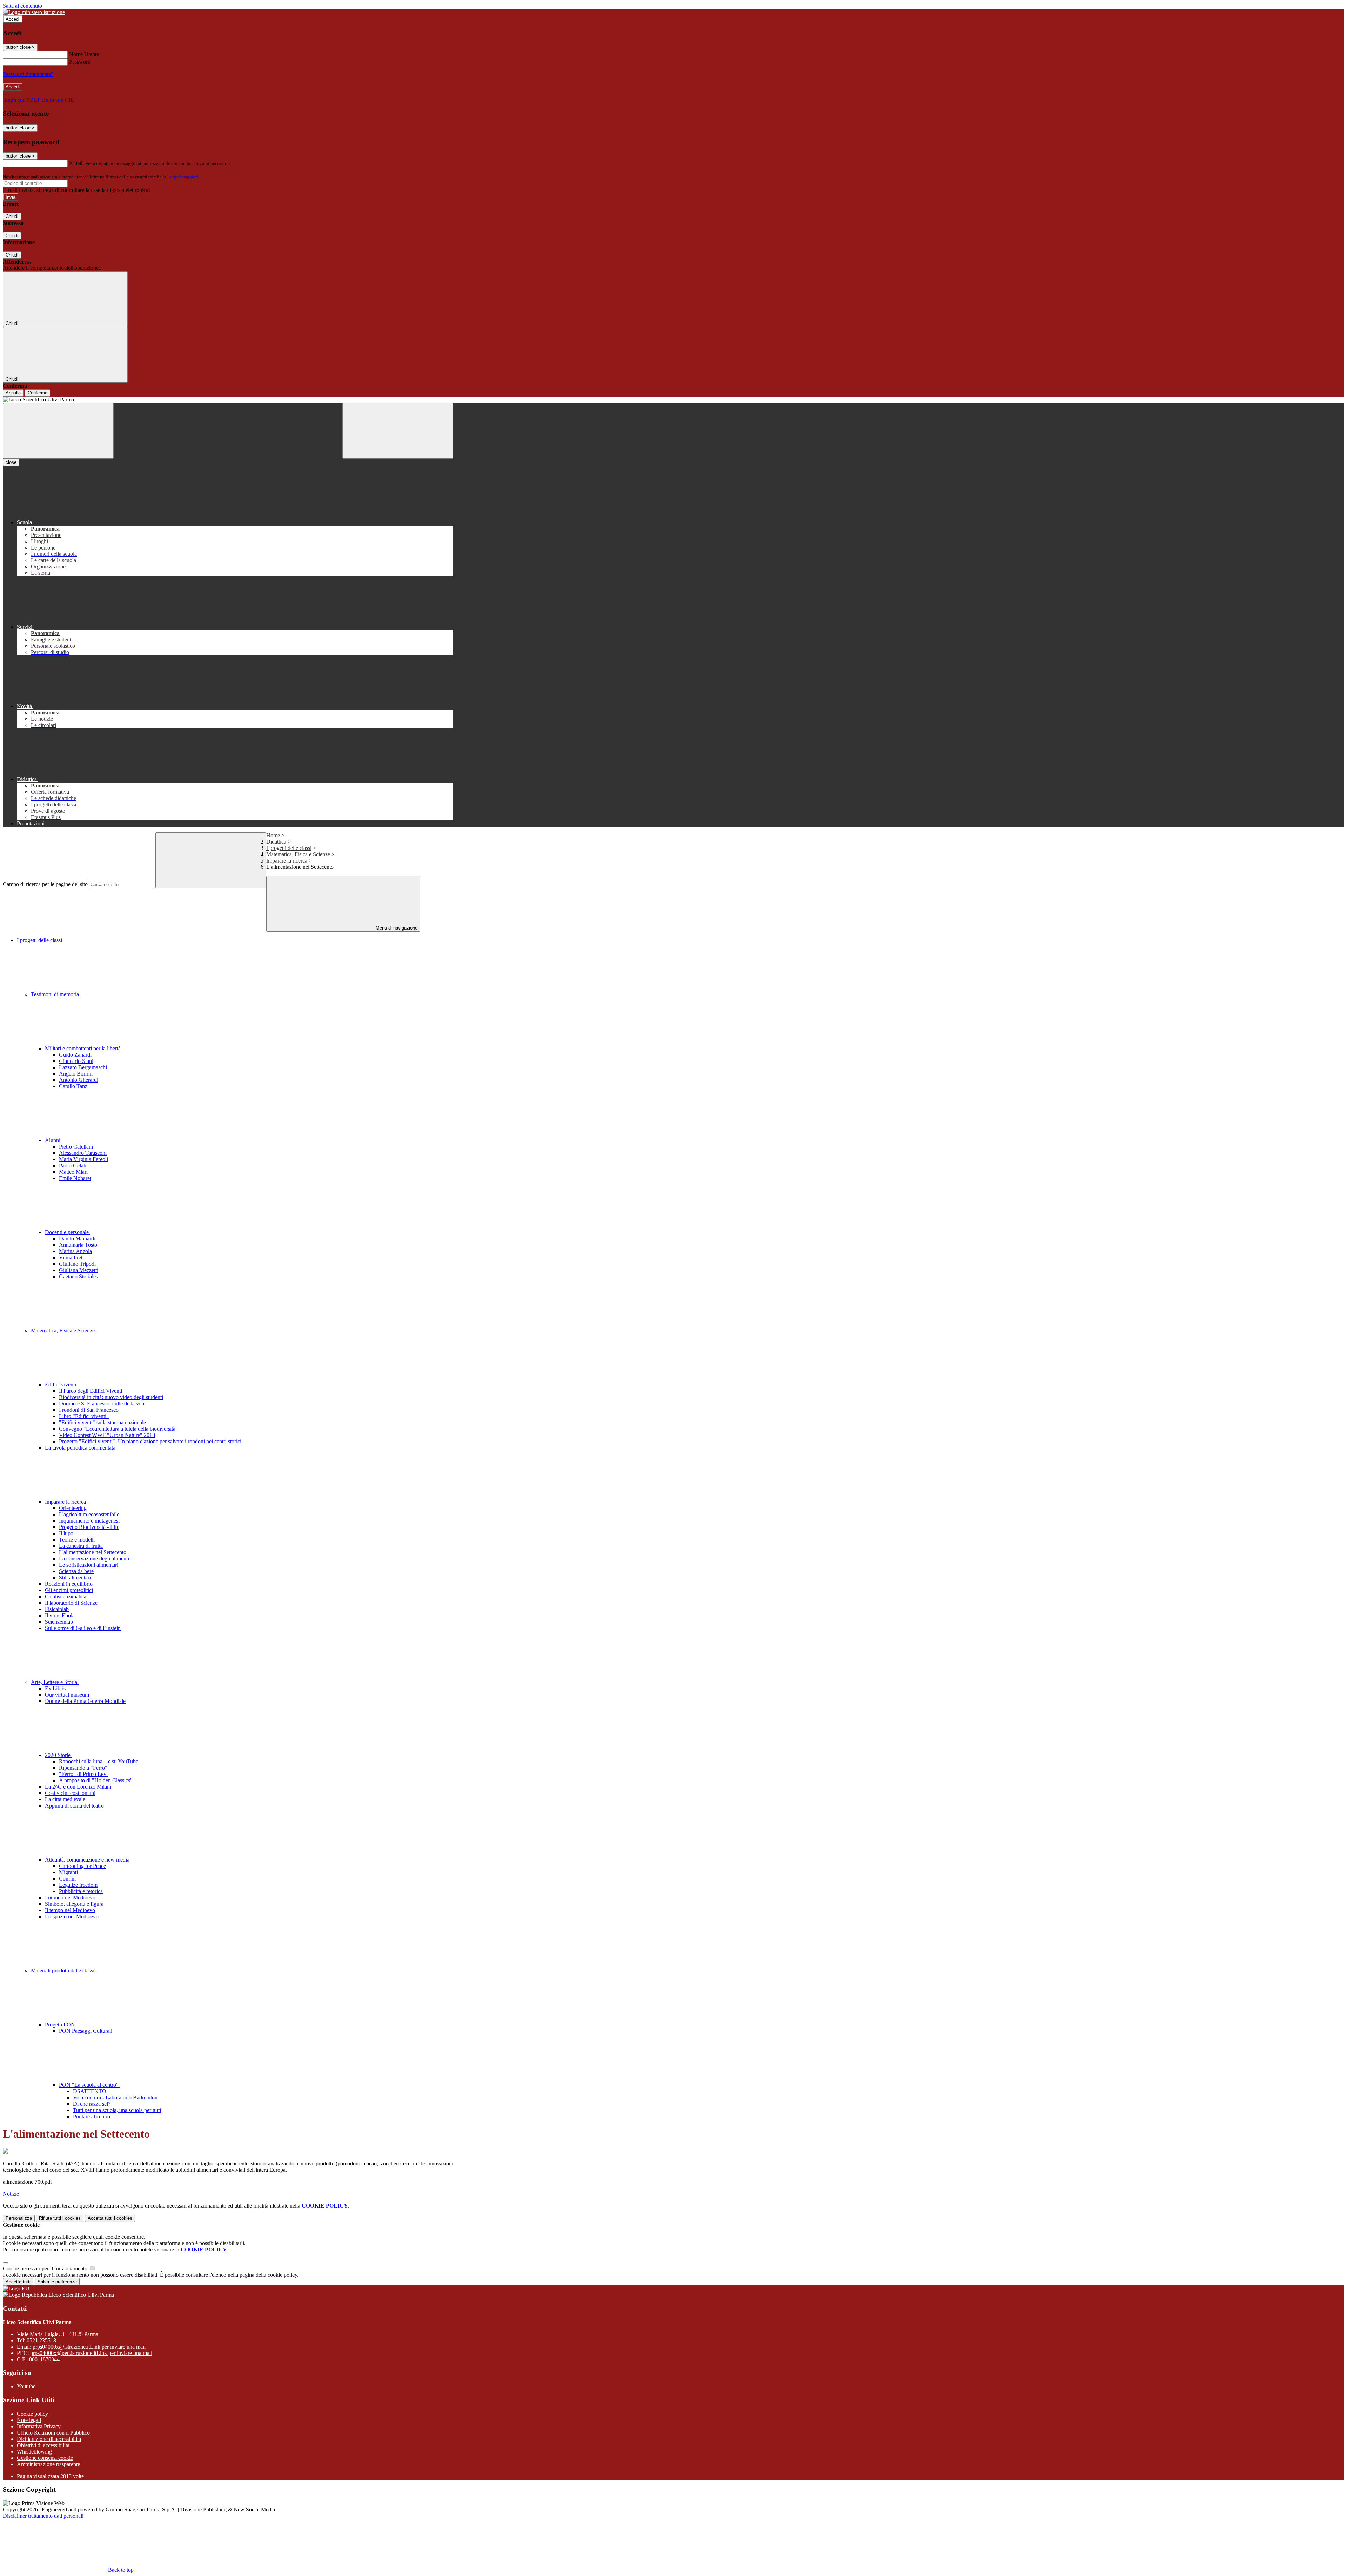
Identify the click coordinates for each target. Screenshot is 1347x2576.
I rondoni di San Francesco (89, 1410)
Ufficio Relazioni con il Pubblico (53, 2433)
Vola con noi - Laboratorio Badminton (115, 2098)
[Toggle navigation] (58, 431)
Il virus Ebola (60, 1615)
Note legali (29, 2420)
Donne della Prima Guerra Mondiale (85, 1701)
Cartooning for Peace (82, 1866)
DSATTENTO (90, 2091)
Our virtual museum (67, 1695)
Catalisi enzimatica (66, 1596)
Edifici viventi (61, 1384)
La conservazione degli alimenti (94, 1559)
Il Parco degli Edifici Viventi (91, 1391)
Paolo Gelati (73, 1166)
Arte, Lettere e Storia (55, 1682)
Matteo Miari (73, 1172)
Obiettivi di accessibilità (43, 2445)
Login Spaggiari (183, 177)
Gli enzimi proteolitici (69, 1590)
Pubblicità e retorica (81, 1891)
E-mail (76, 163)
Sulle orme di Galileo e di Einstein (83, 1628)
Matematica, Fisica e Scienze (298, 854)
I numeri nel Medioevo (70, 1898)
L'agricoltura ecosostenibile (89, 1514)
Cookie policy (32, 2414)
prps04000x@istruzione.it (89, 2347)
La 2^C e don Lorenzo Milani (78, 1787)
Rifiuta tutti (60, 2218)
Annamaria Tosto (78, 1245)
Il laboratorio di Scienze (71, 1603)
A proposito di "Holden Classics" (96, 1780)
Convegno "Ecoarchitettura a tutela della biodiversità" (118, 1429)
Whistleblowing (34, 2452)
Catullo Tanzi (74, 1086)
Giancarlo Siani (76, 1061)
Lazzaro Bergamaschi (83, 1067)
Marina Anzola (75, 1251)
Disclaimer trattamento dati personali (43, 2516)
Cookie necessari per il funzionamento (46, 2268)
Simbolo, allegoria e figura (74, 1904)
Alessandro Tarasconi (83, 1153)
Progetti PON (61, 2025)
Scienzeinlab (59, 1622)
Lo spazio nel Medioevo (72, 1916)
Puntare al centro (92, 2116)
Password (80, 62)
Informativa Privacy (39, 2426)
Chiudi (12, 216)
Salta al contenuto (22, 6)
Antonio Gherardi (79, 1080)
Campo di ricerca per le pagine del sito (45, 884)
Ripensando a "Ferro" (83, 1768)
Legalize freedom (78, 1885)
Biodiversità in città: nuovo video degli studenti (111, 1397)
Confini (67, 1879)
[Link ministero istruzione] (34, 12)
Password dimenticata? (28, 74)
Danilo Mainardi (77, 1239)
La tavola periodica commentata (80, 1448)
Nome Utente (84, 54)
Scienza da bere (76, 1571)
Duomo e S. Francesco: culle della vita (102, 1403)
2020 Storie (58, 1755)
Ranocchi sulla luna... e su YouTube (99, 1761)
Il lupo (66, 1533)
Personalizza (19, 2218)
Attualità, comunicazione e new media (88, 1860)
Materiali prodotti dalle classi (63, 1971)
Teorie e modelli (77, 1540)
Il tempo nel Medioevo (70, 1910)
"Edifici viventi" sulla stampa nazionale (102, 1422)
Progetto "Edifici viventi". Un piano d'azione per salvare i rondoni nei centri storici (150, 1441)
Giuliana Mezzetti (79, 1270)
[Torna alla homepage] (228, 400)
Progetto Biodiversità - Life (89, 1527)
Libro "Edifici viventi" (84, 1416)
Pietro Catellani (76, 1147)
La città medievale (65, 1799)
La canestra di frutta (81, 1546)
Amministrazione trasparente (48, 2464)
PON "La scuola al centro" (89, 2085)
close (11, 462)
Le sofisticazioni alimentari (89, 1565)
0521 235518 (41, 2340)
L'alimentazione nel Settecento (93, 1552)
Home (273, 835)
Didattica (276, 842)
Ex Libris (55, 1688)
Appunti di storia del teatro (74, 1806)
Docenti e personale (68, 1232)
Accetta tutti (110, 2218)
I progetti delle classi (289, 848)
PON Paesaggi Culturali (86, 2031)
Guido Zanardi (75, 1055)
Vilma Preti (71, 1257)
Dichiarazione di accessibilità (49, 2439)
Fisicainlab (57, 1609)
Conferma (38, 393)
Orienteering (73, 1508)
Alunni (53, 1140)
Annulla (13, 393)
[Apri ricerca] (398, 431)
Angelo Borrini (76, 1074)
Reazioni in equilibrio (69, 1584)
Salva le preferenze (57, 2282)
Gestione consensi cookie (45, 2458)
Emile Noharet (75, 1178)
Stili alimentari (75, 1577)
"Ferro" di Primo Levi (83, 1774)
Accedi (13, 19)
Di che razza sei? (92, 2104)
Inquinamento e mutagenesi (89, 1521)
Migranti (68, 1872)
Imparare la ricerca (287, 861)
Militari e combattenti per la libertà (83, 1048)
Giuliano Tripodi (77, 1264)
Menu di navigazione (396, 928)
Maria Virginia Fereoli (83, 1159)
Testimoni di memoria (56, 994)
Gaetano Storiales (78, 1276)
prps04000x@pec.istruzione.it (91, 2353)
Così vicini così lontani (70, 1793)
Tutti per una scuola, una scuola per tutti (117, 2110)
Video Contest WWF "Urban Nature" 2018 (107, 1435)
